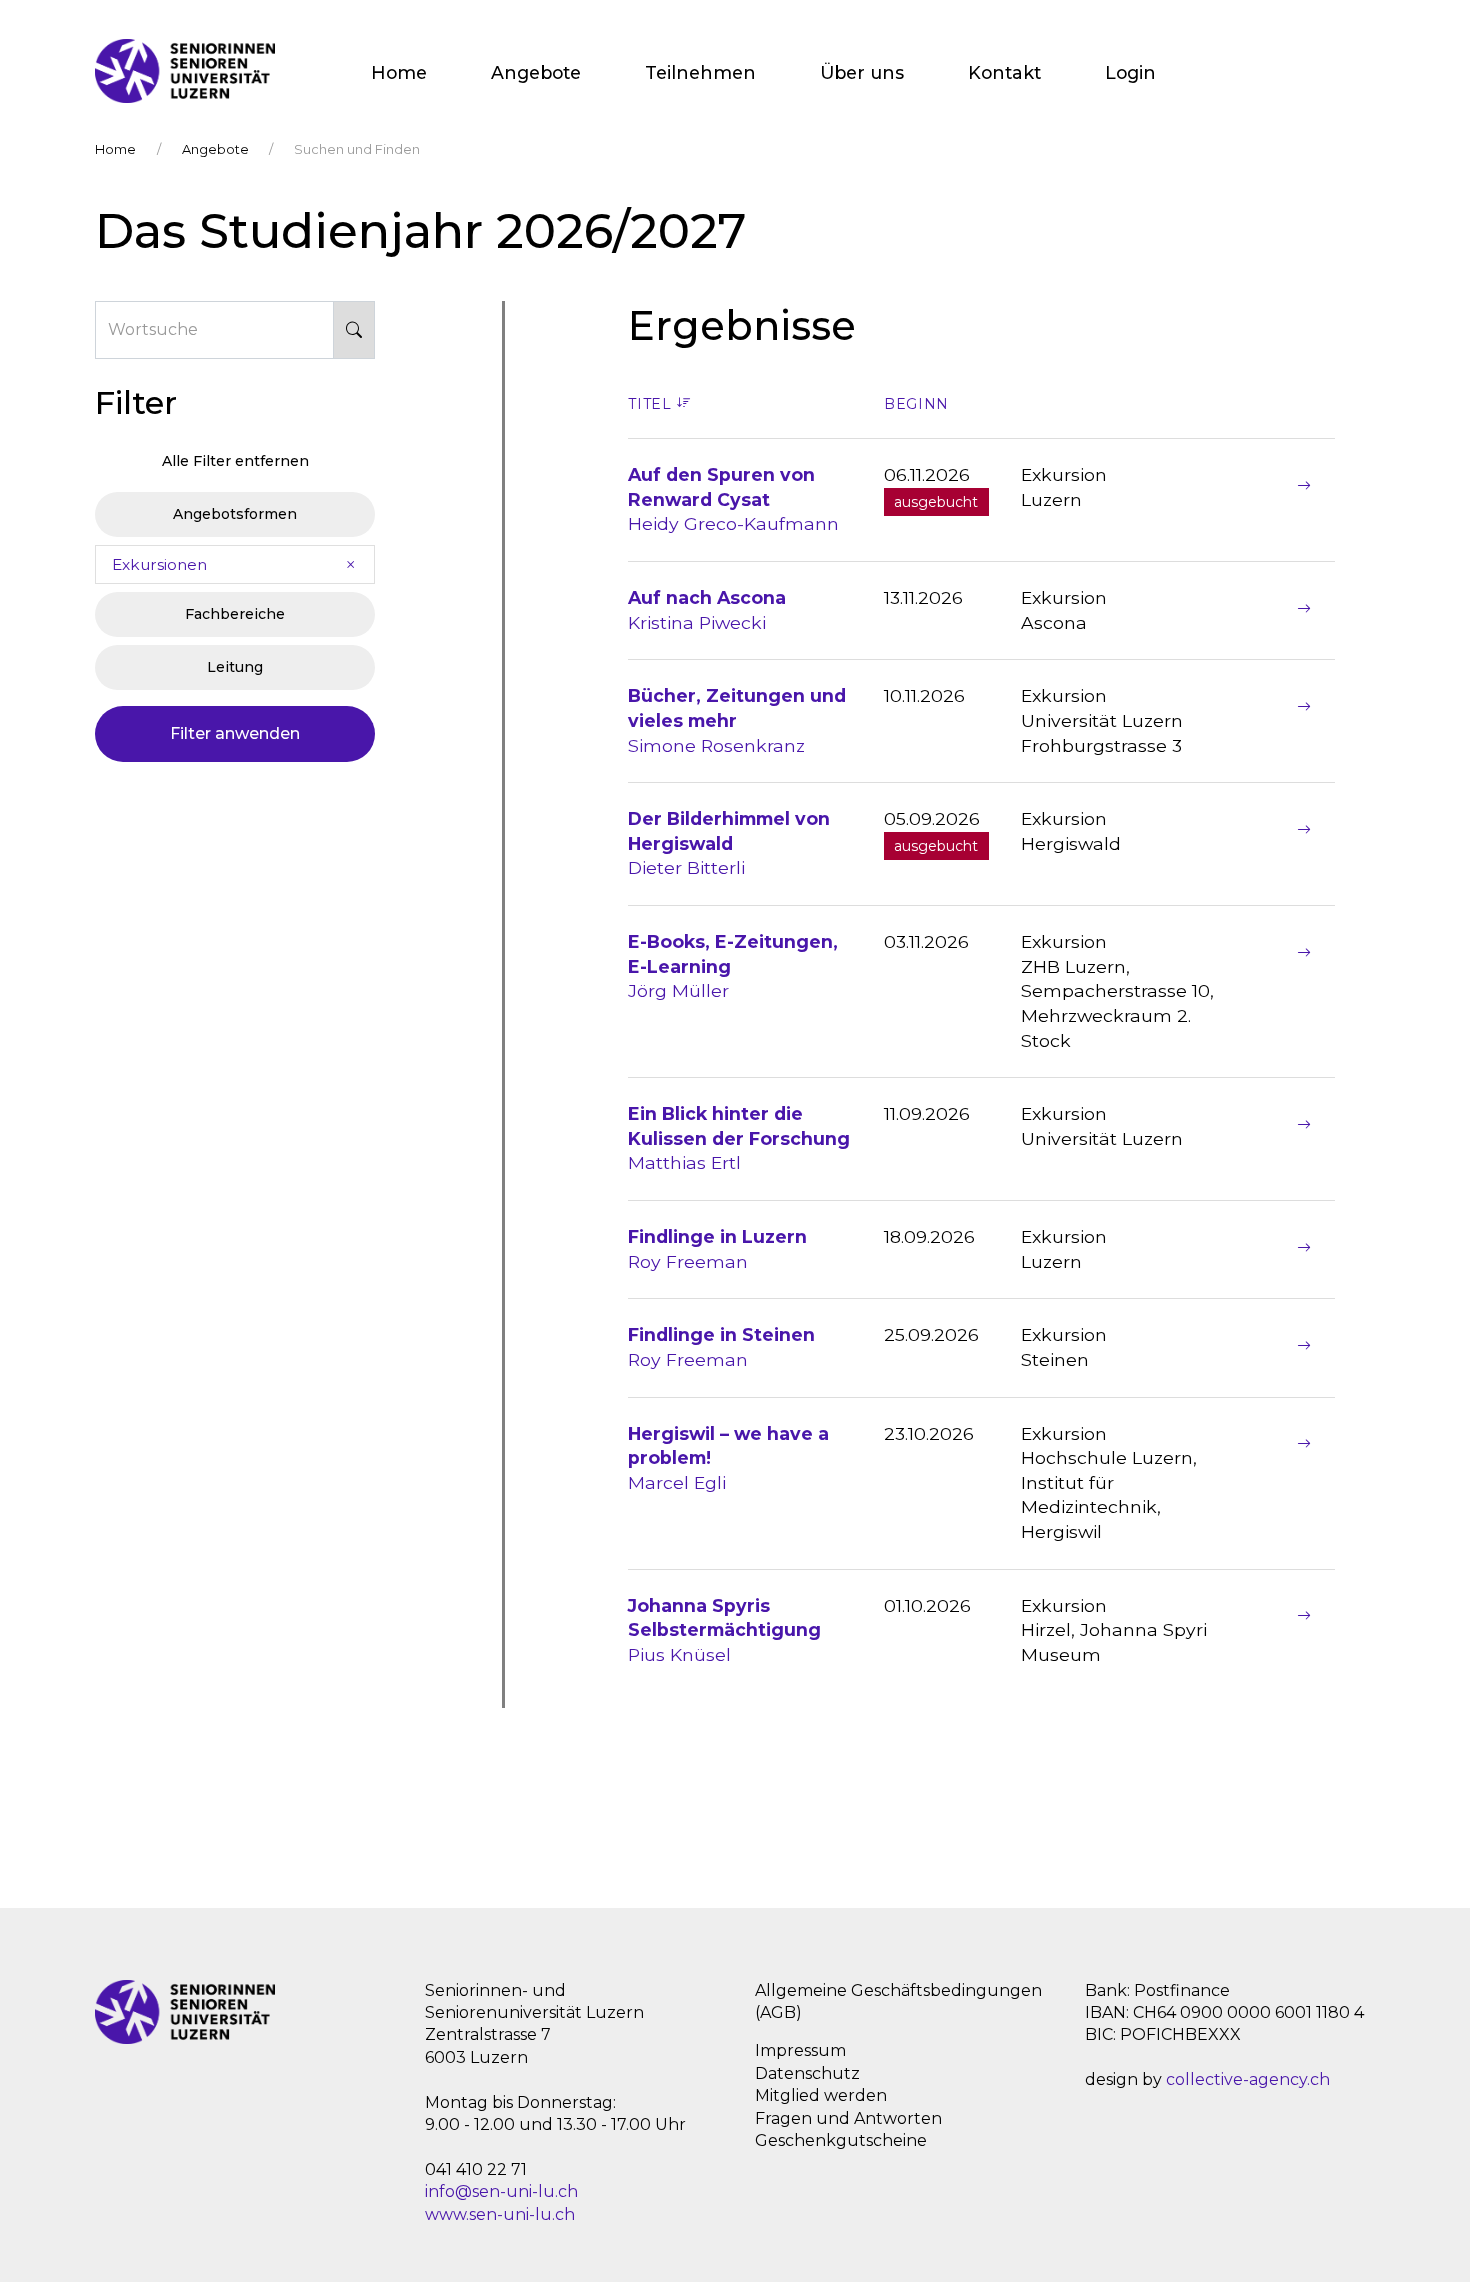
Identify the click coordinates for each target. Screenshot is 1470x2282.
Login (1130, 72)
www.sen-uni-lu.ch (500, 2214)
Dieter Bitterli (729, 843)
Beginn (916, 404)
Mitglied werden (821, 2095)
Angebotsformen (235, 514)
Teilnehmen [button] (700, 72)
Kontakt (1004, 72)
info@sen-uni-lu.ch (501, 2191)
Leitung (235, 667)
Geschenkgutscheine (841, 2140)
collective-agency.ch (1248, 2079)
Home (399, 72)
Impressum (800, 2050)
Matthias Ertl (739, 1138)
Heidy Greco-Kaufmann (733, 499)
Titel (652, 404)
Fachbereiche (235, 614)
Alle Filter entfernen (235, 461)
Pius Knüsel (724, 1630)
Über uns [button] (862, 72)
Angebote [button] (536, 72)
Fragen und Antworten (848, 2118)
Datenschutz (807, 2073)
